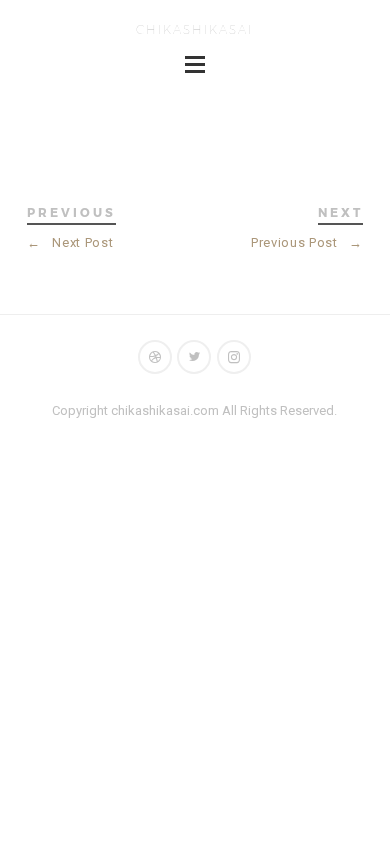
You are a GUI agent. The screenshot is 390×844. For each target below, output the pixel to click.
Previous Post (307, 242)
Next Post (70, 242)
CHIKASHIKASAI (194, 29)
